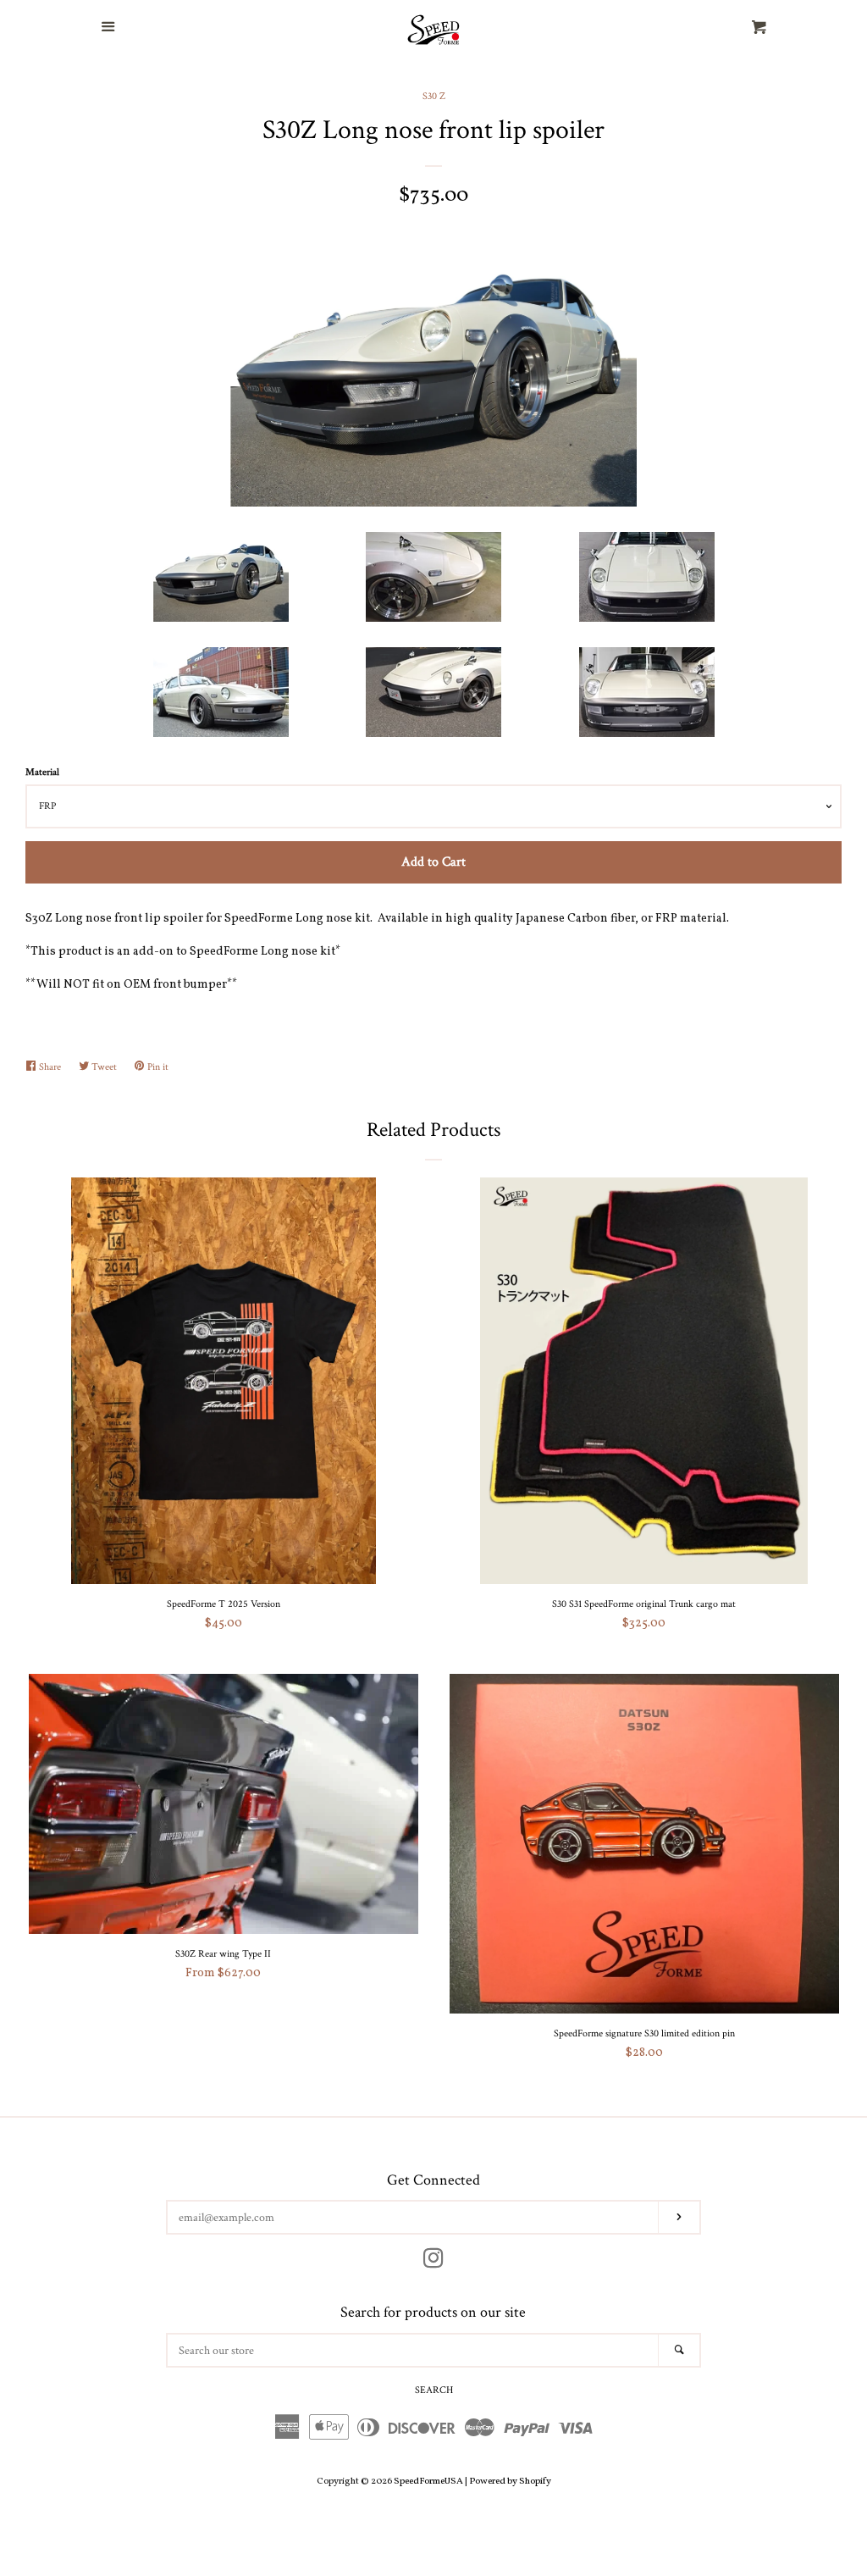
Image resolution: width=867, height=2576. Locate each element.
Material (42, 772)
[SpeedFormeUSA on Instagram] (433, 2263)
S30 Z (434, 96)
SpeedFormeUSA (428, 2481)
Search (434, 2390)
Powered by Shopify (510, 2481)
